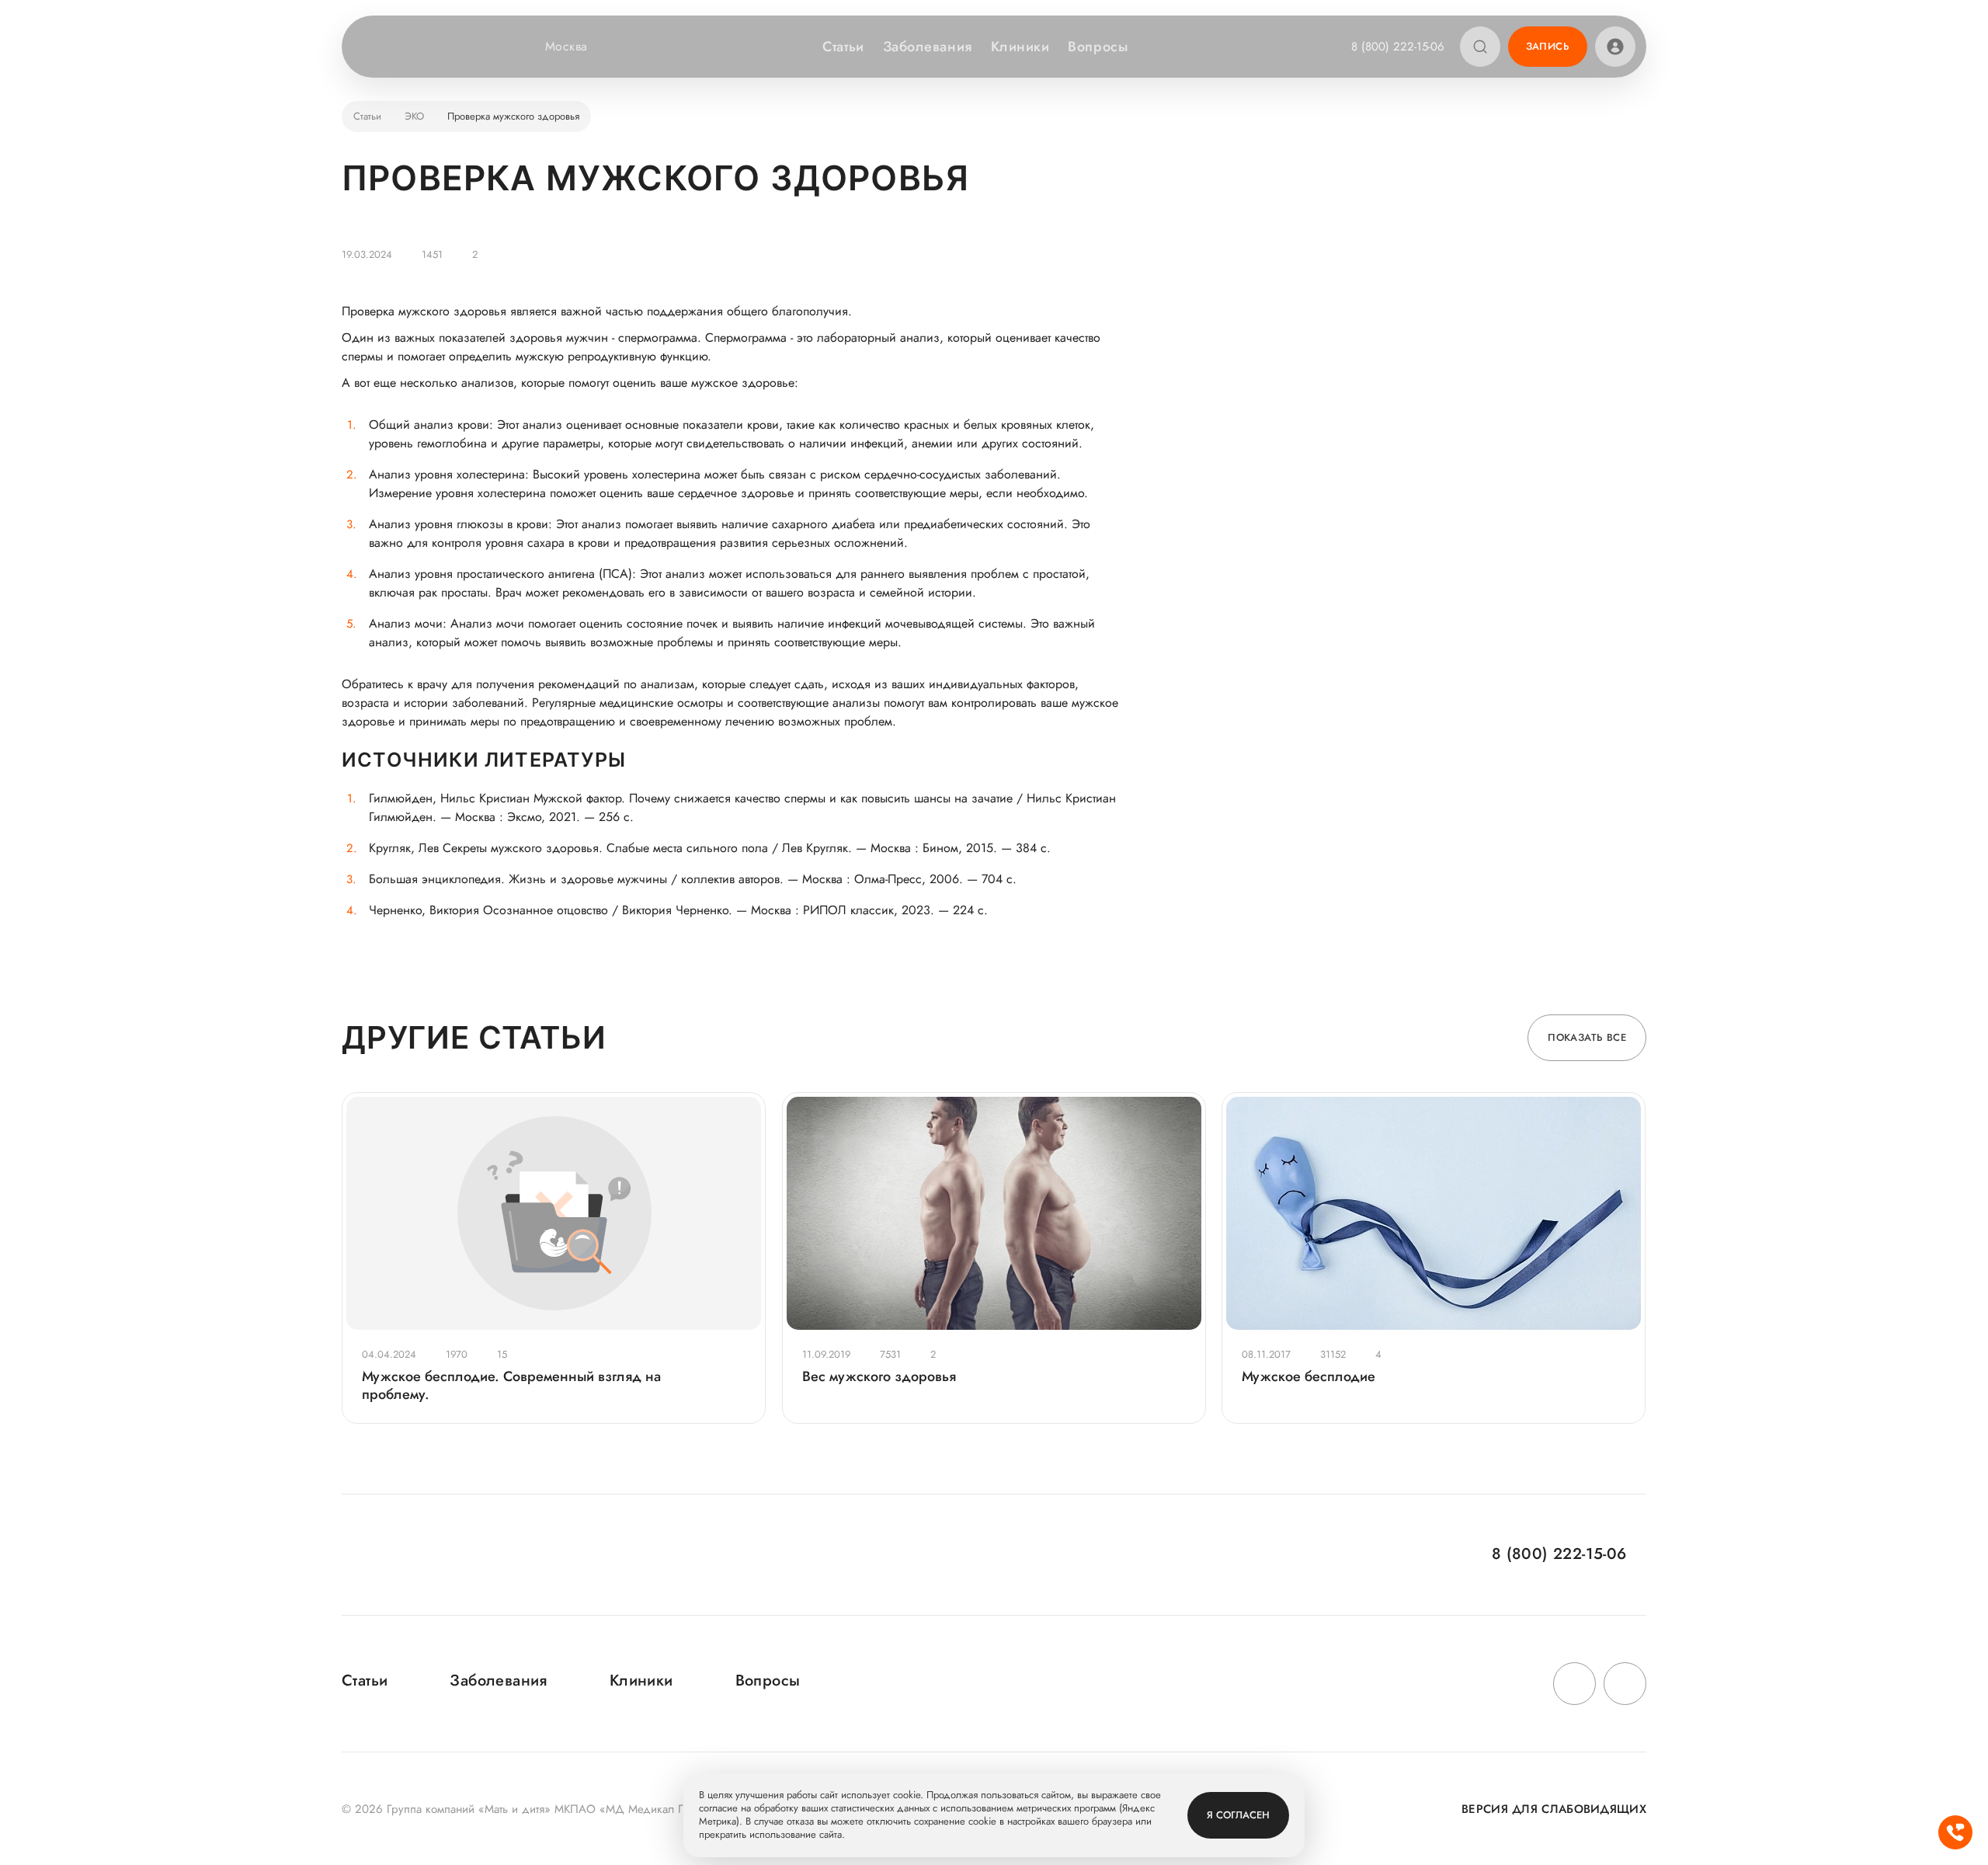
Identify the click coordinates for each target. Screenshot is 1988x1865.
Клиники (1020, 47)
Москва (567, 47)
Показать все (1587, 1037)
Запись (1548, 46)
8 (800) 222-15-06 (1398, 47)
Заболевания (928, 47)
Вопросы (1098, 47)
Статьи (843, 47)
